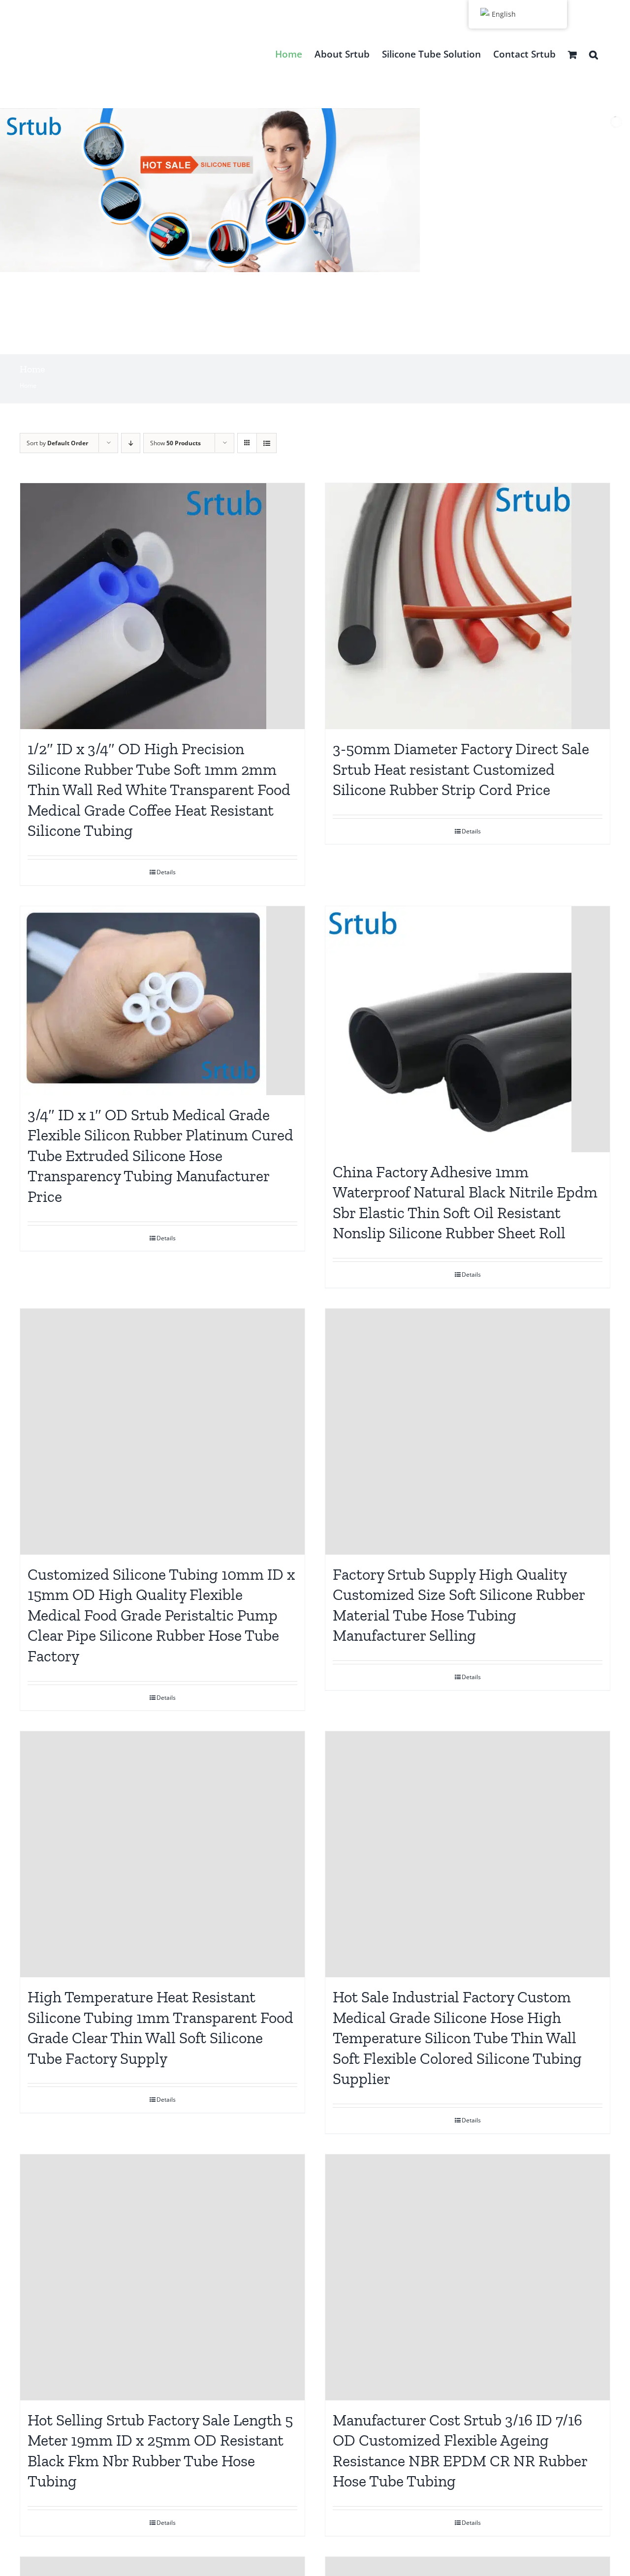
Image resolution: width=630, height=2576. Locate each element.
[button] (594, 54)
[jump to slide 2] (307, 342)
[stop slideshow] (338, 342)
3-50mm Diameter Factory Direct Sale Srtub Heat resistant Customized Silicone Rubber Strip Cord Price (461, 769)
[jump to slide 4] (328, 342)
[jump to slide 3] (317, 342)
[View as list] (267, 443)
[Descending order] (131, 443)
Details (166, 872)
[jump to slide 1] (296, 342)
